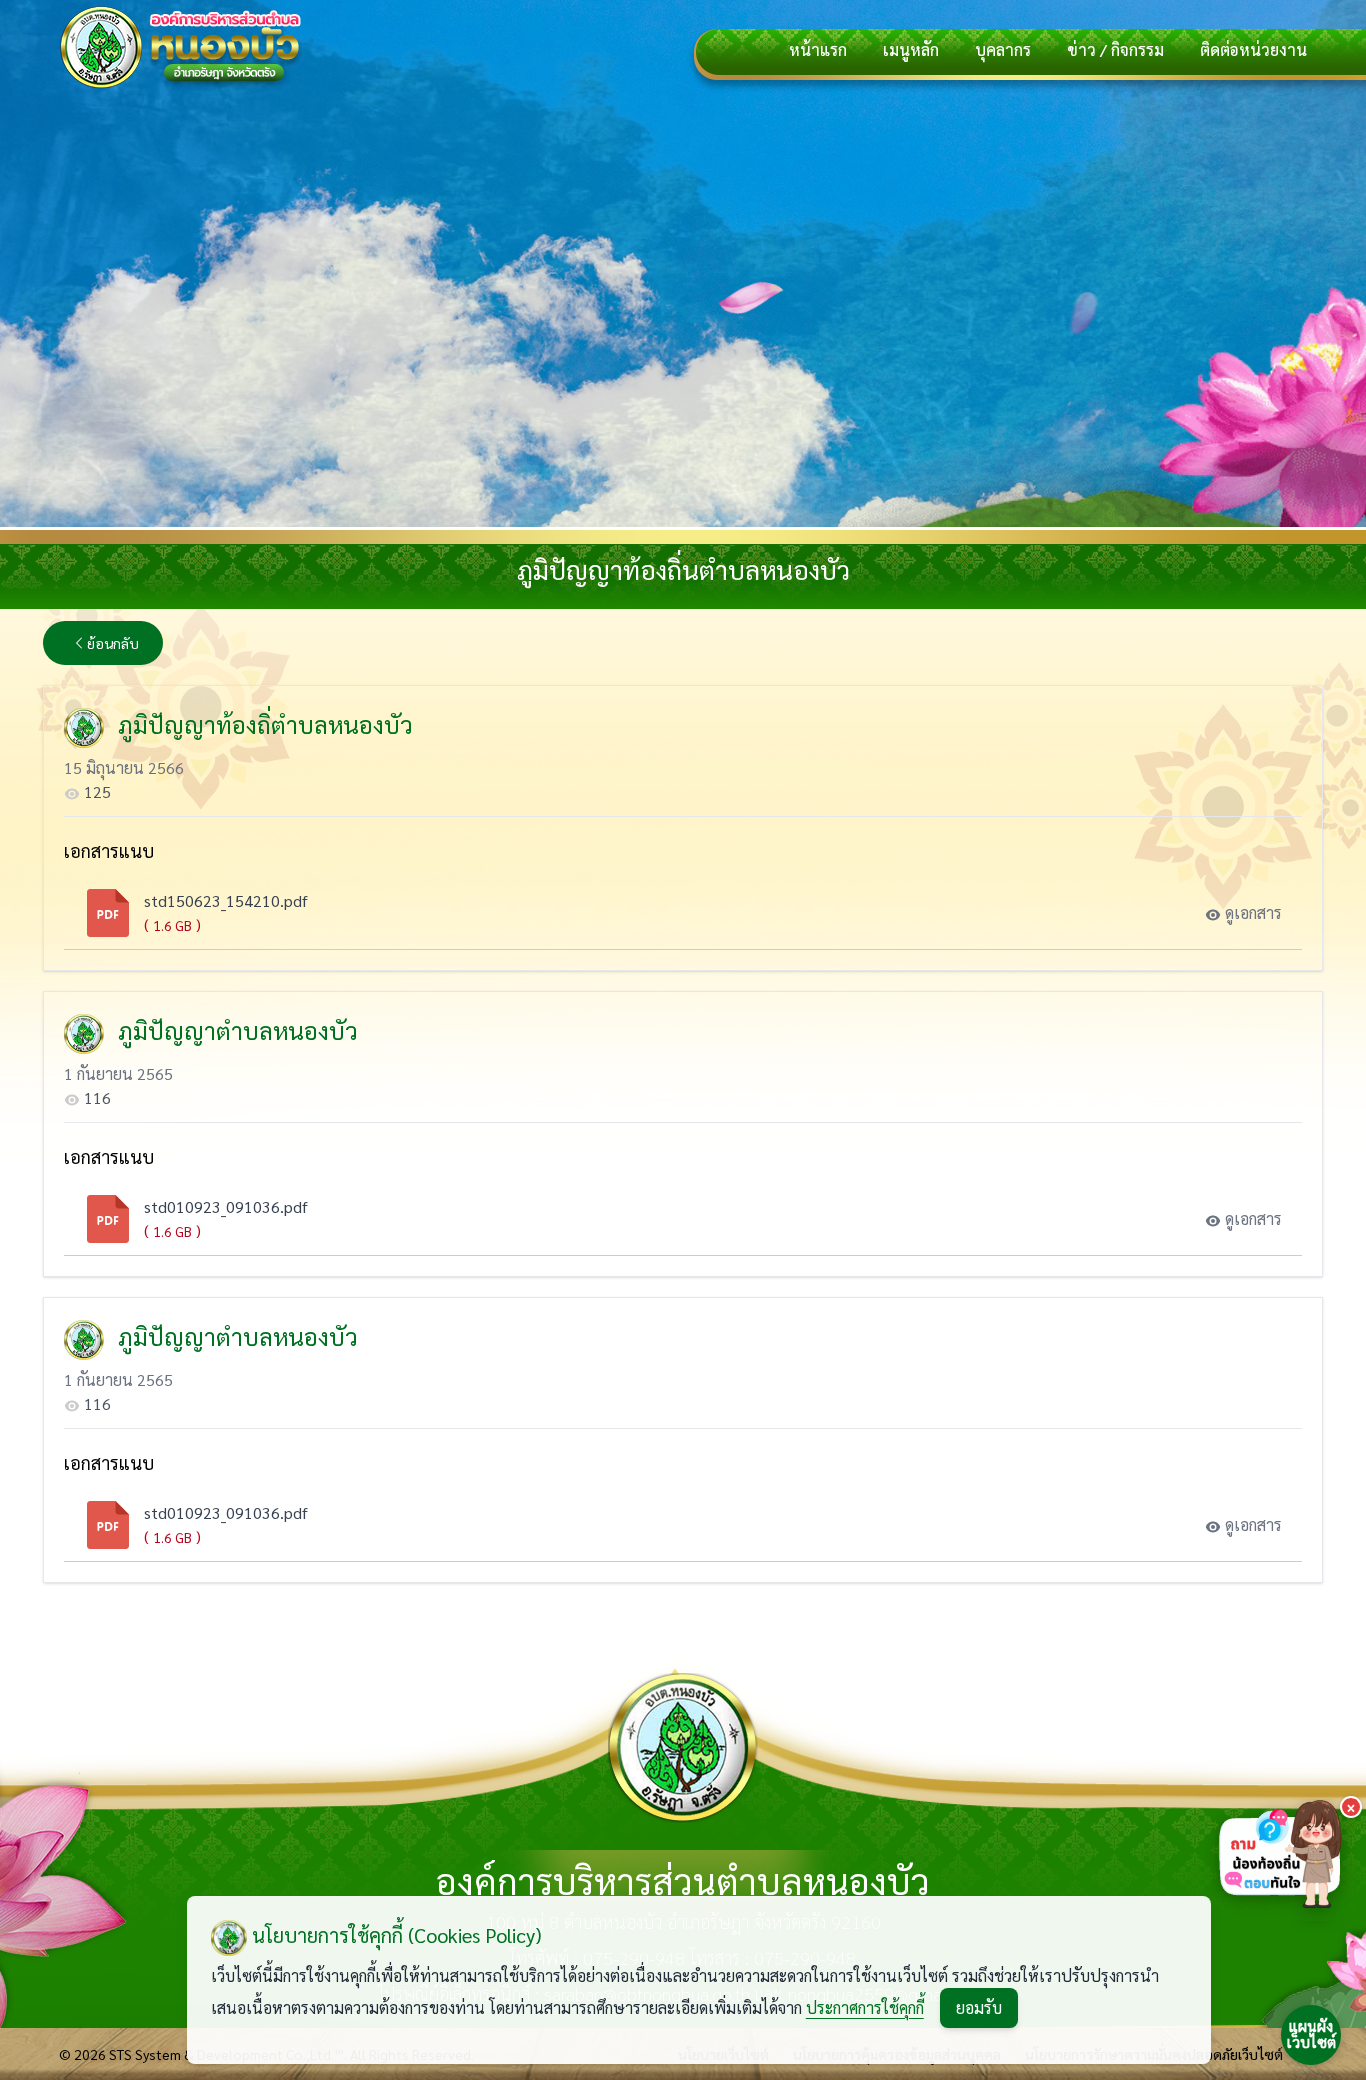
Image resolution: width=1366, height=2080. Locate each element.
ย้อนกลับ (113, 643)
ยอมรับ (979, 2007)
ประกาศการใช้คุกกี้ (865, 2007)
